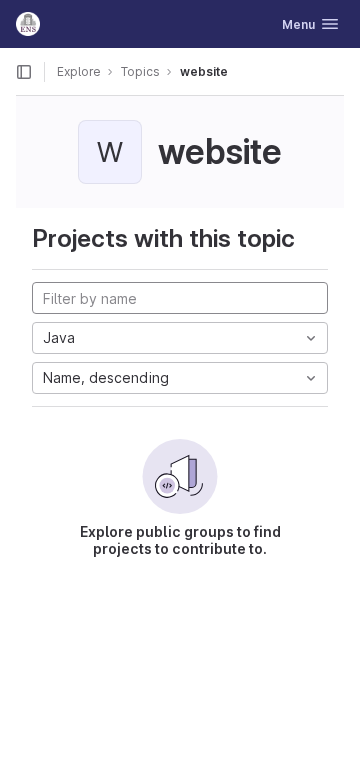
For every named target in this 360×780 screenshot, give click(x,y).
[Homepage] (28, 24)
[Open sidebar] (24, 72)
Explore (79, 71)
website (204, 71)
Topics (140, 71)
